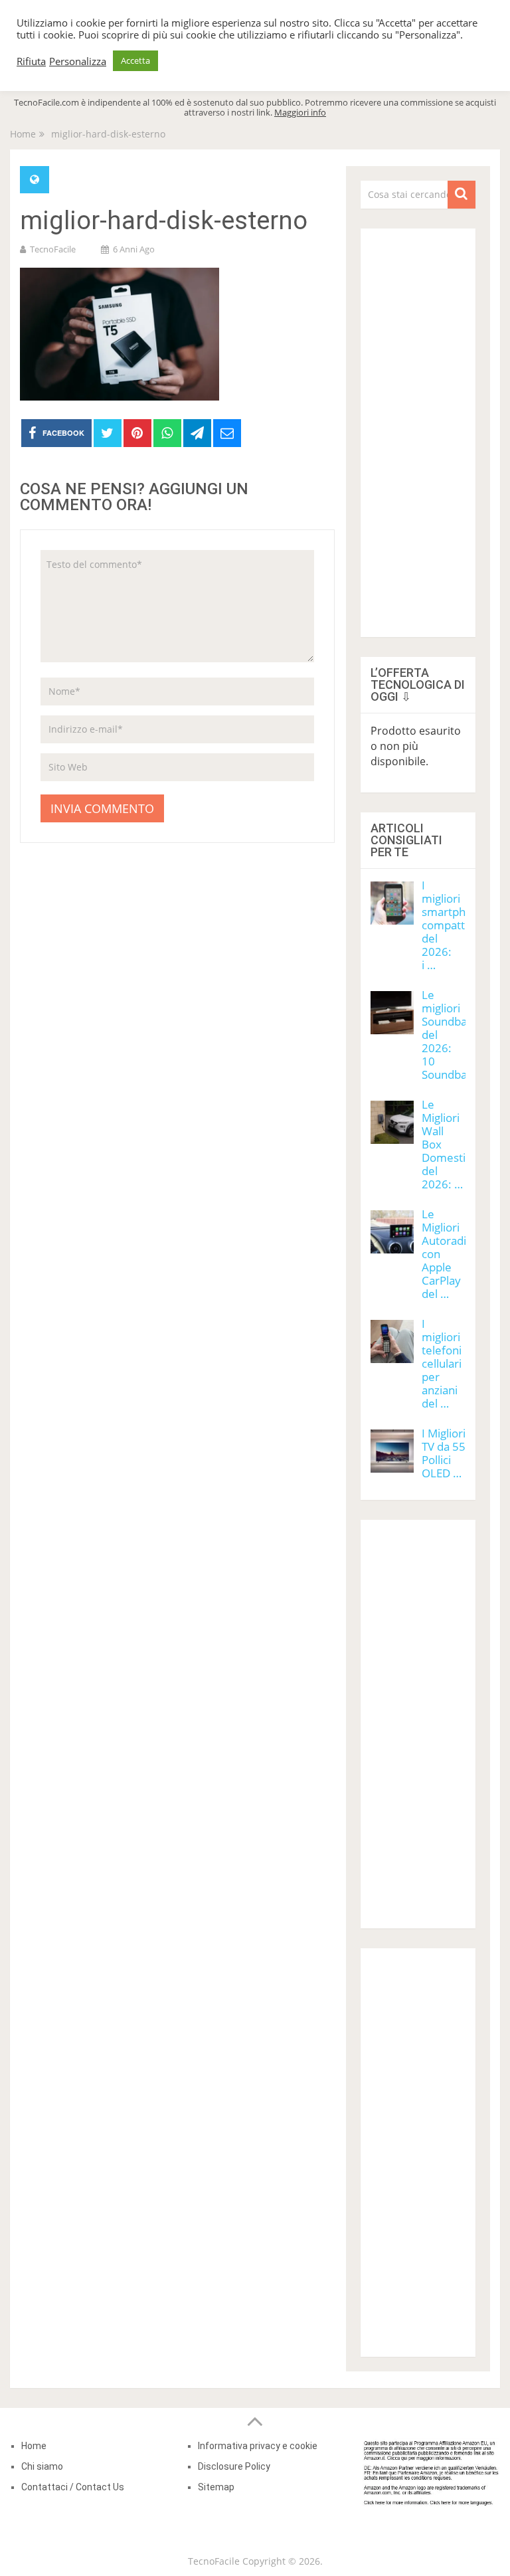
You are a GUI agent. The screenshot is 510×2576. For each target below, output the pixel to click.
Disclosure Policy (234, 2466)
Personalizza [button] (78, 61)
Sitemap (216, 2487)
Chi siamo (42, 2466)
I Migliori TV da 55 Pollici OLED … (444, 1453)
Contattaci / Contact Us (73, 2487)
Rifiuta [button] (31, 61)
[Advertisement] (418, 428)
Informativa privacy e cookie (258, 2446)
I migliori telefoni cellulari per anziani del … (442, 1363)
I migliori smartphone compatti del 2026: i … (454, 925)
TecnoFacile (53, 249)
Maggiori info (300, 112)
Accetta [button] (135, 60)
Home (34, 2446)
